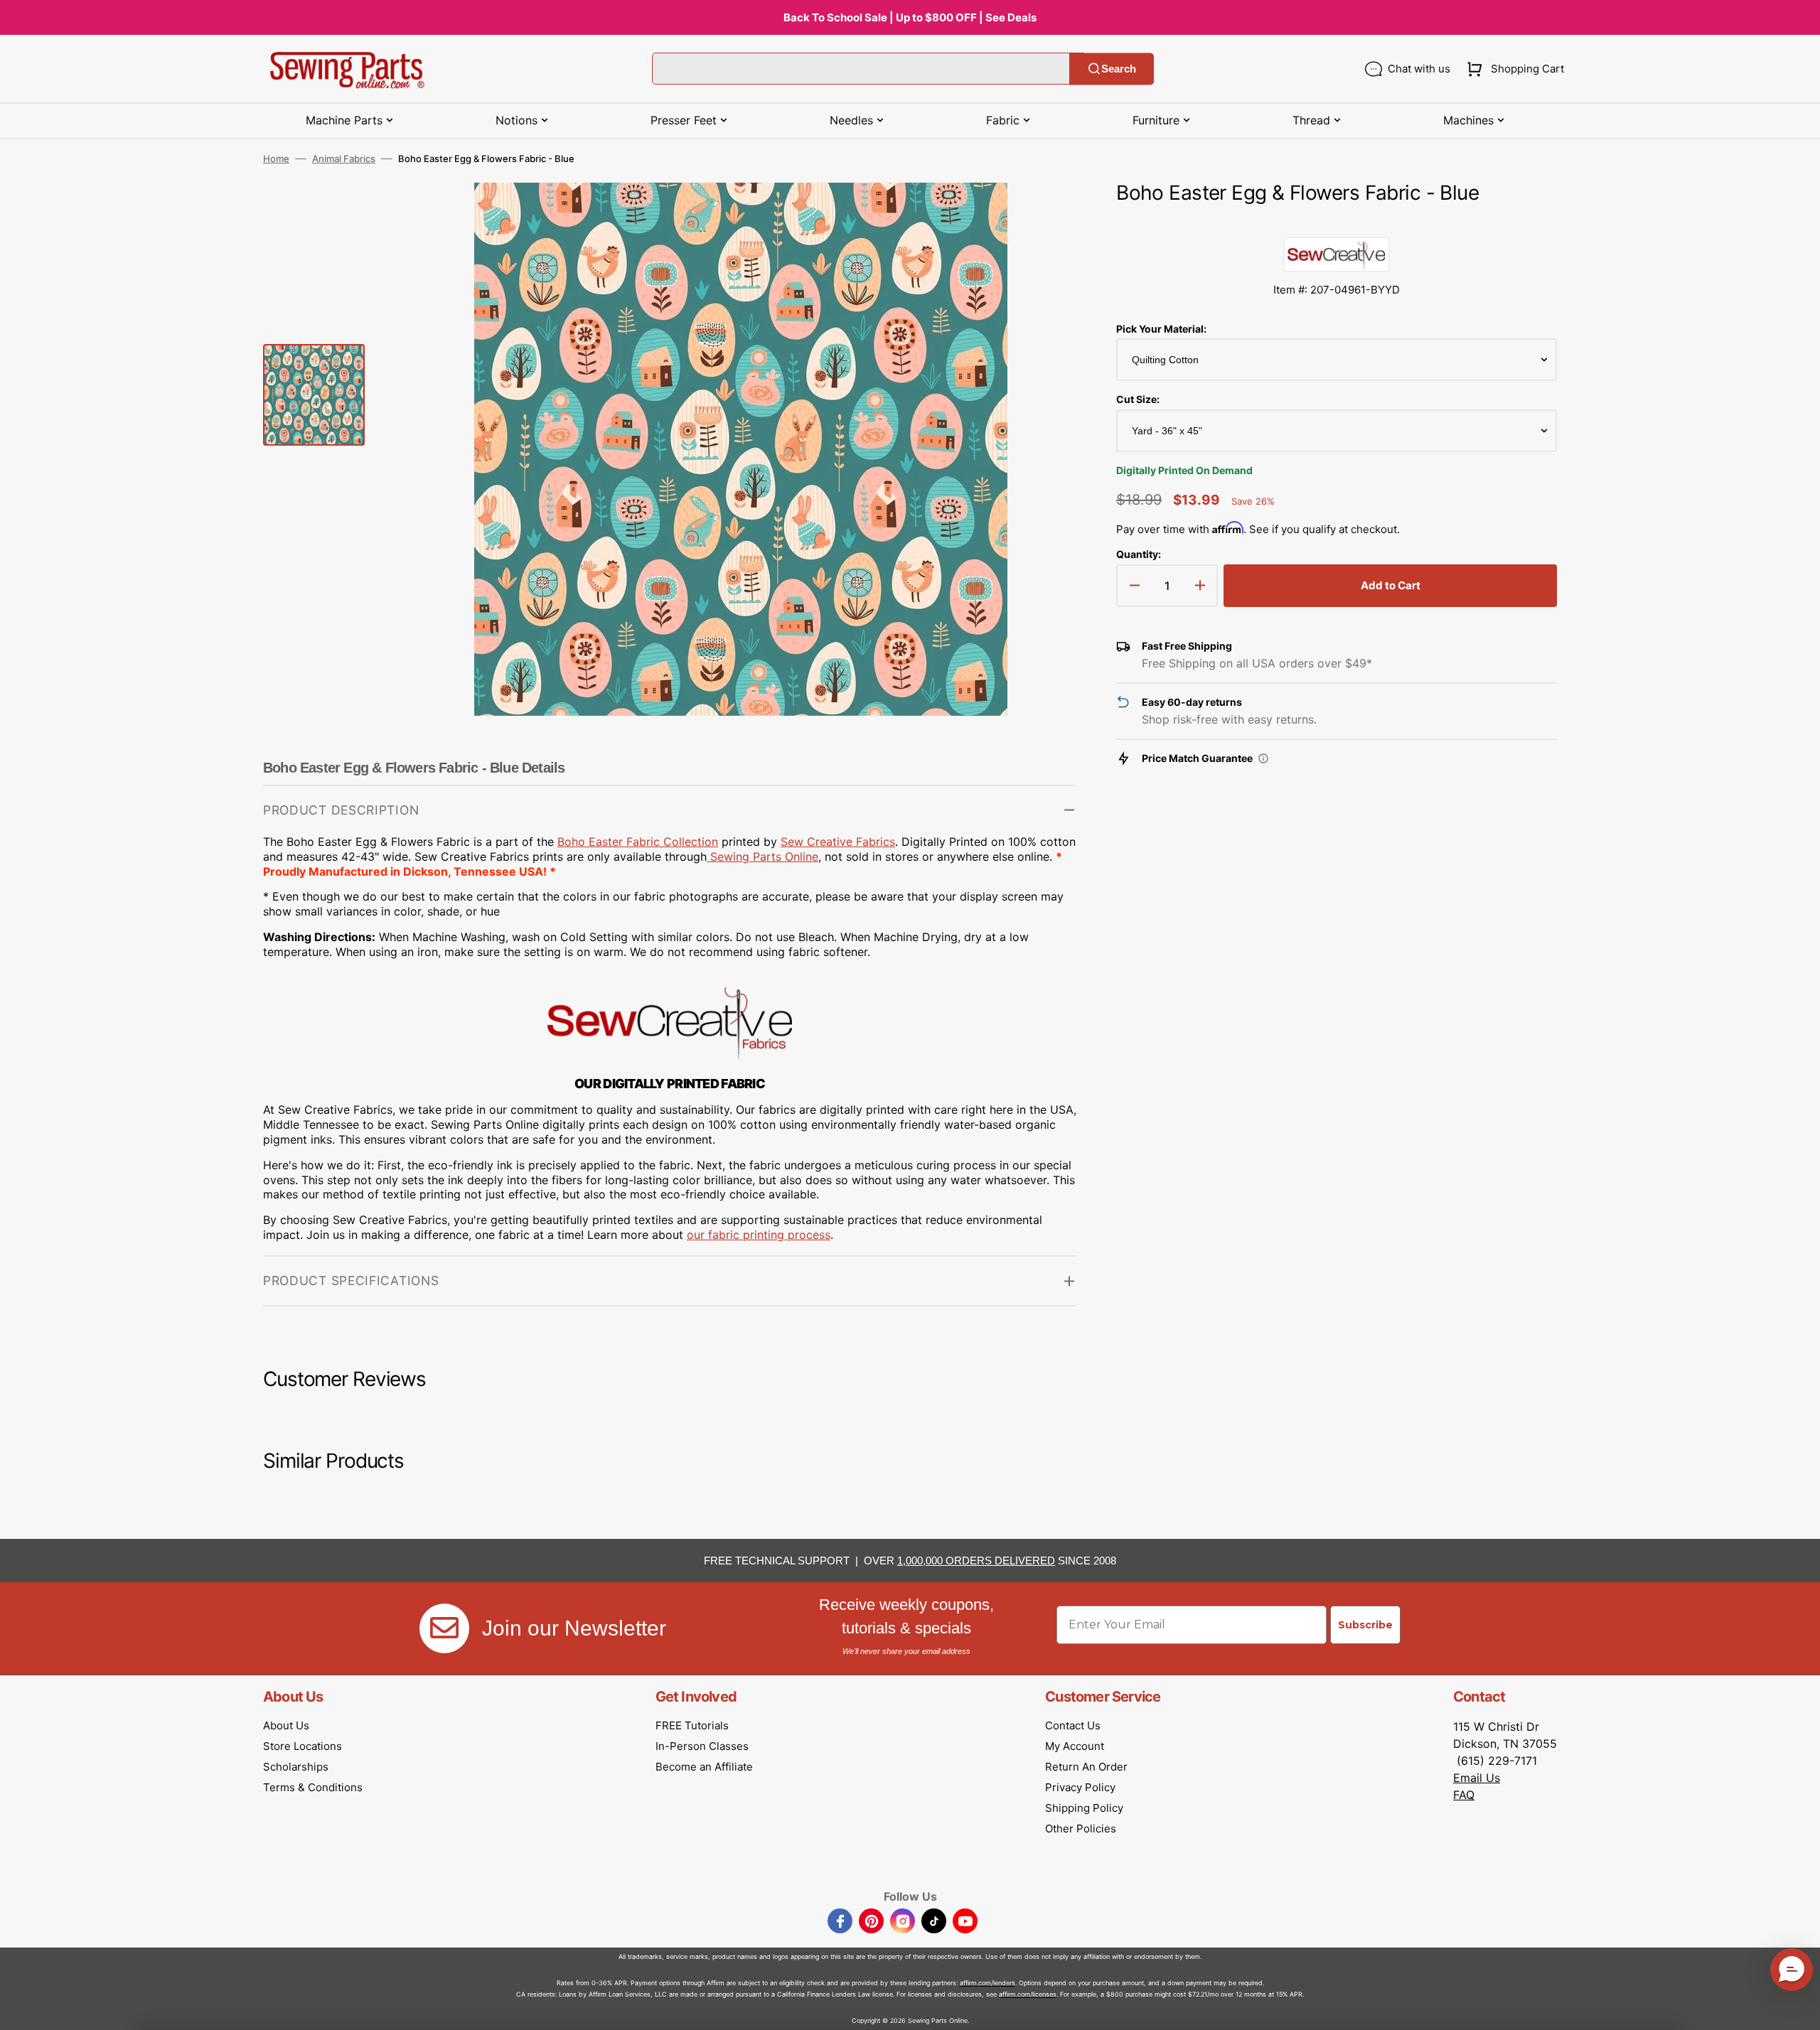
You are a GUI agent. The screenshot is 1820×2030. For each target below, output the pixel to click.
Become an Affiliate (704, 1767)
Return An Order (1086, 1767)
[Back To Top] (1799, 2009)
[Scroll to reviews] (1337, 222)
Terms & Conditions (313, 1787)
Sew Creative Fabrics (838, 842)
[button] (1513, 69)
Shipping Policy (1084, 1808)
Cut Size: (1138, 399)
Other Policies (1081, 1828)
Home (276, 159)
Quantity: (1139, 554)
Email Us (1477, 1778)
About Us (286, 1725)
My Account (1075, 1746)
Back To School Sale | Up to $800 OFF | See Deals (910, 17)
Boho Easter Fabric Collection (638, 842)
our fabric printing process (759, 1235)
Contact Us (1073, 1725)
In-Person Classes (702, 1746)
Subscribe (1365, 1625)
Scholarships (296, 1767)
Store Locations (303, 1746)
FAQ (1464, 1795)
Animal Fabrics (344, 159)
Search (1119, 69)
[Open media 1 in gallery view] (1044, 215)
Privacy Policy (1080, 1787)
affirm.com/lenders (987, 1983)
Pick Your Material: (1161, 329)
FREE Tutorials (692, 1725)
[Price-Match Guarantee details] (1263, 758)
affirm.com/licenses (1028, 1994)
